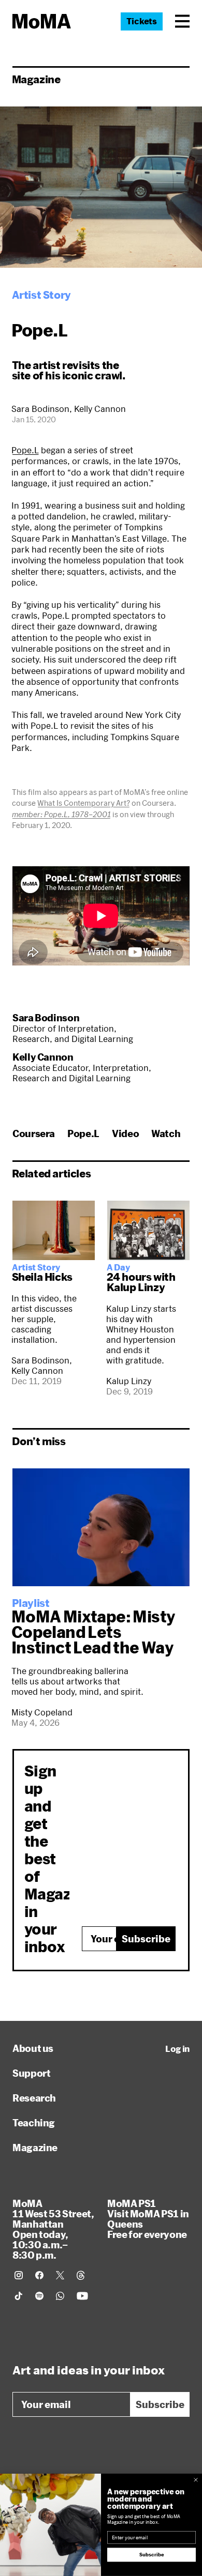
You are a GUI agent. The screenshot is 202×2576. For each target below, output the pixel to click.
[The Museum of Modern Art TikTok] (19, 2296)
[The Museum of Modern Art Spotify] (39, 2296)
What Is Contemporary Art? (84, 803)
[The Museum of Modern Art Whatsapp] (60, 2296)
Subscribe (146, 1939)
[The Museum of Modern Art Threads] (81, 2275)
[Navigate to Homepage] (42, 21)
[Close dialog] (196, 2480)
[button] (182, 21)
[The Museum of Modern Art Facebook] (39, 2275)
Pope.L (25, 450)
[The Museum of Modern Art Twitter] (60, 2275)
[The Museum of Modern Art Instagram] (19, 2275)
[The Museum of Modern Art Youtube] (82, 2296)
